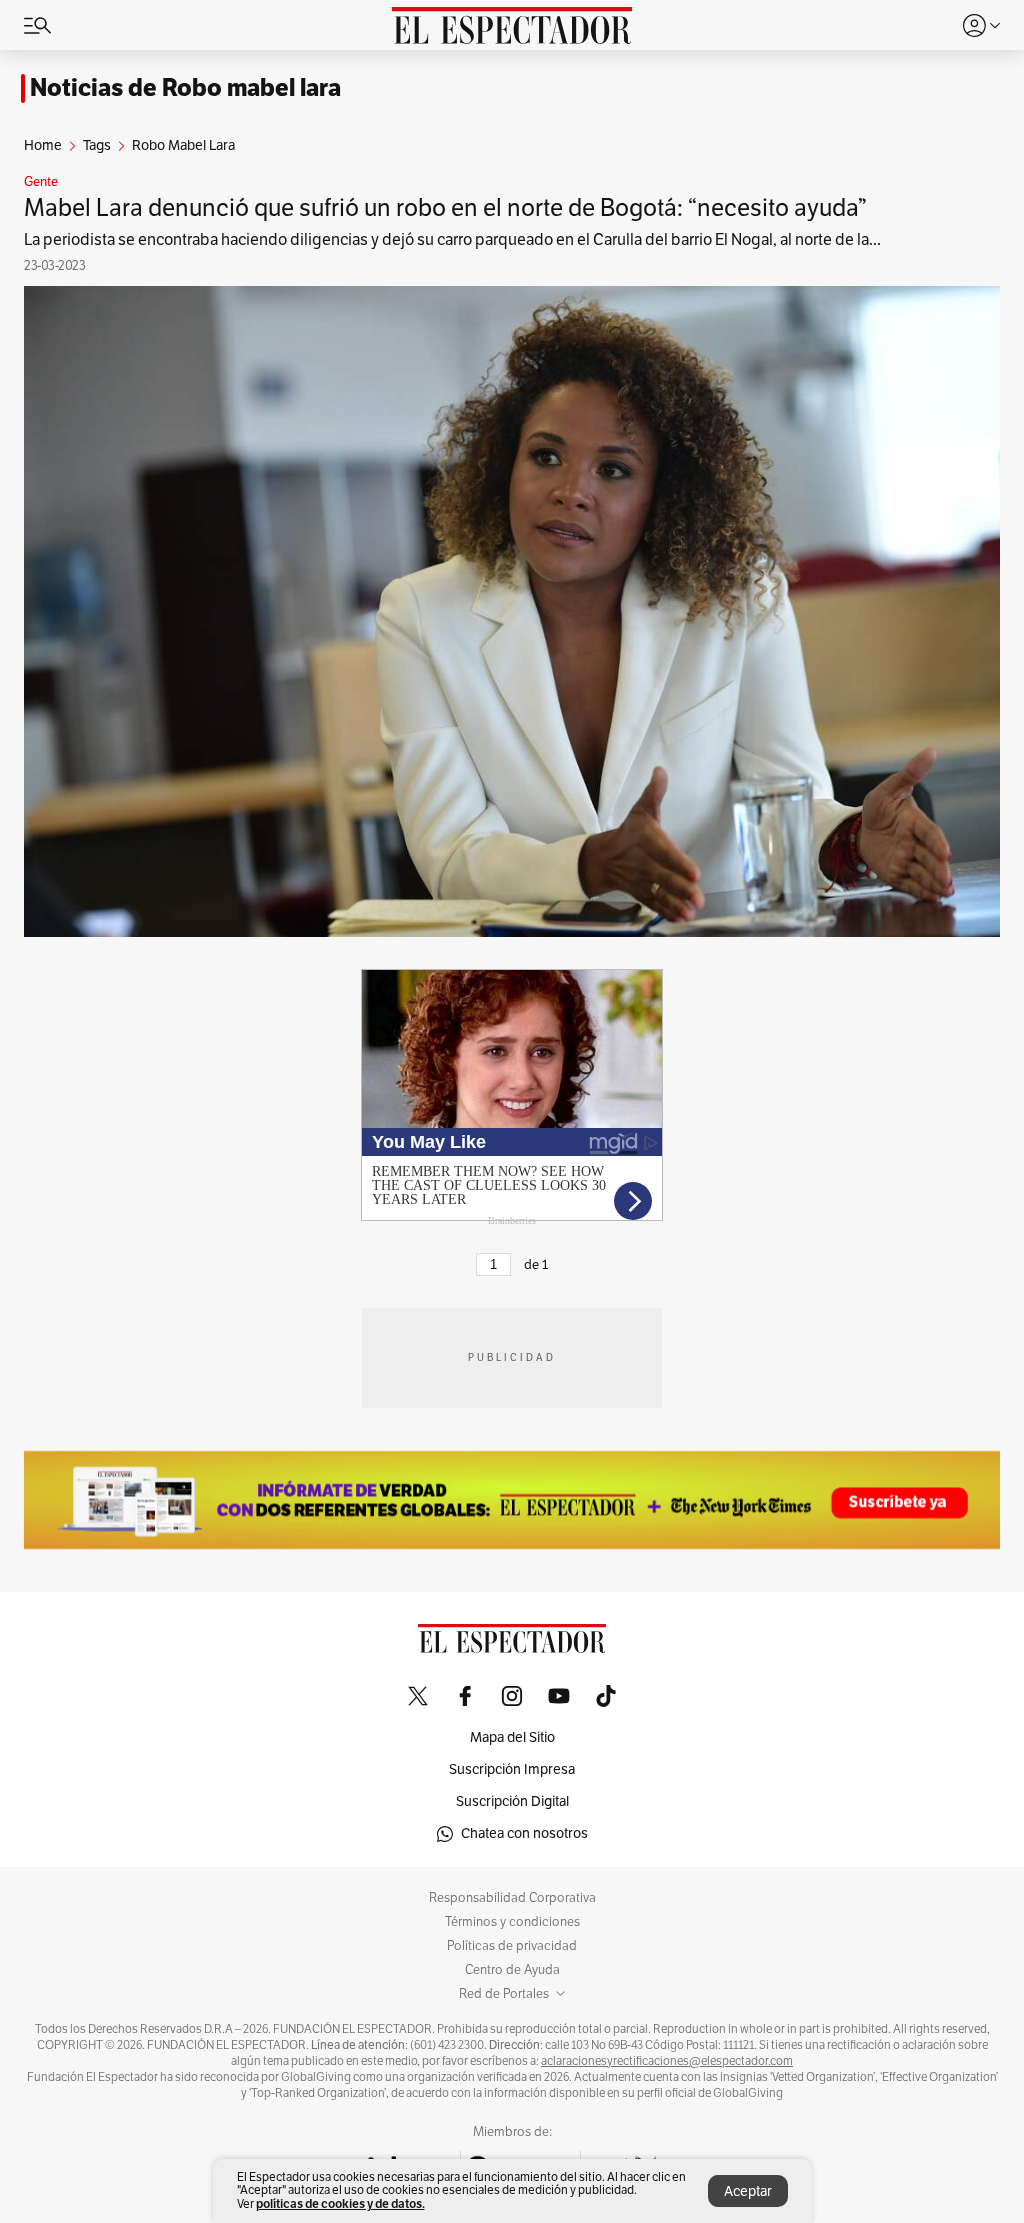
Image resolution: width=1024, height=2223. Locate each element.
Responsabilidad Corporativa (512, 1898)
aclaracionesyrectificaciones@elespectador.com (667, 2061)
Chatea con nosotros (524, 1833)
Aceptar (748, 2191)
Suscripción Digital (512, 1801)
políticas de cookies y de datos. (340, 2203)
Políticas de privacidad (512, 1946)
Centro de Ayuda (512, 1970)
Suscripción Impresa (512, 1769)
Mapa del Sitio (512, 1737)
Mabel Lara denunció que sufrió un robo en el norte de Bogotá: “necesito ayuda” (445, 208)
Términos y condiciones (512, 1922)
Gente (41, 182)
